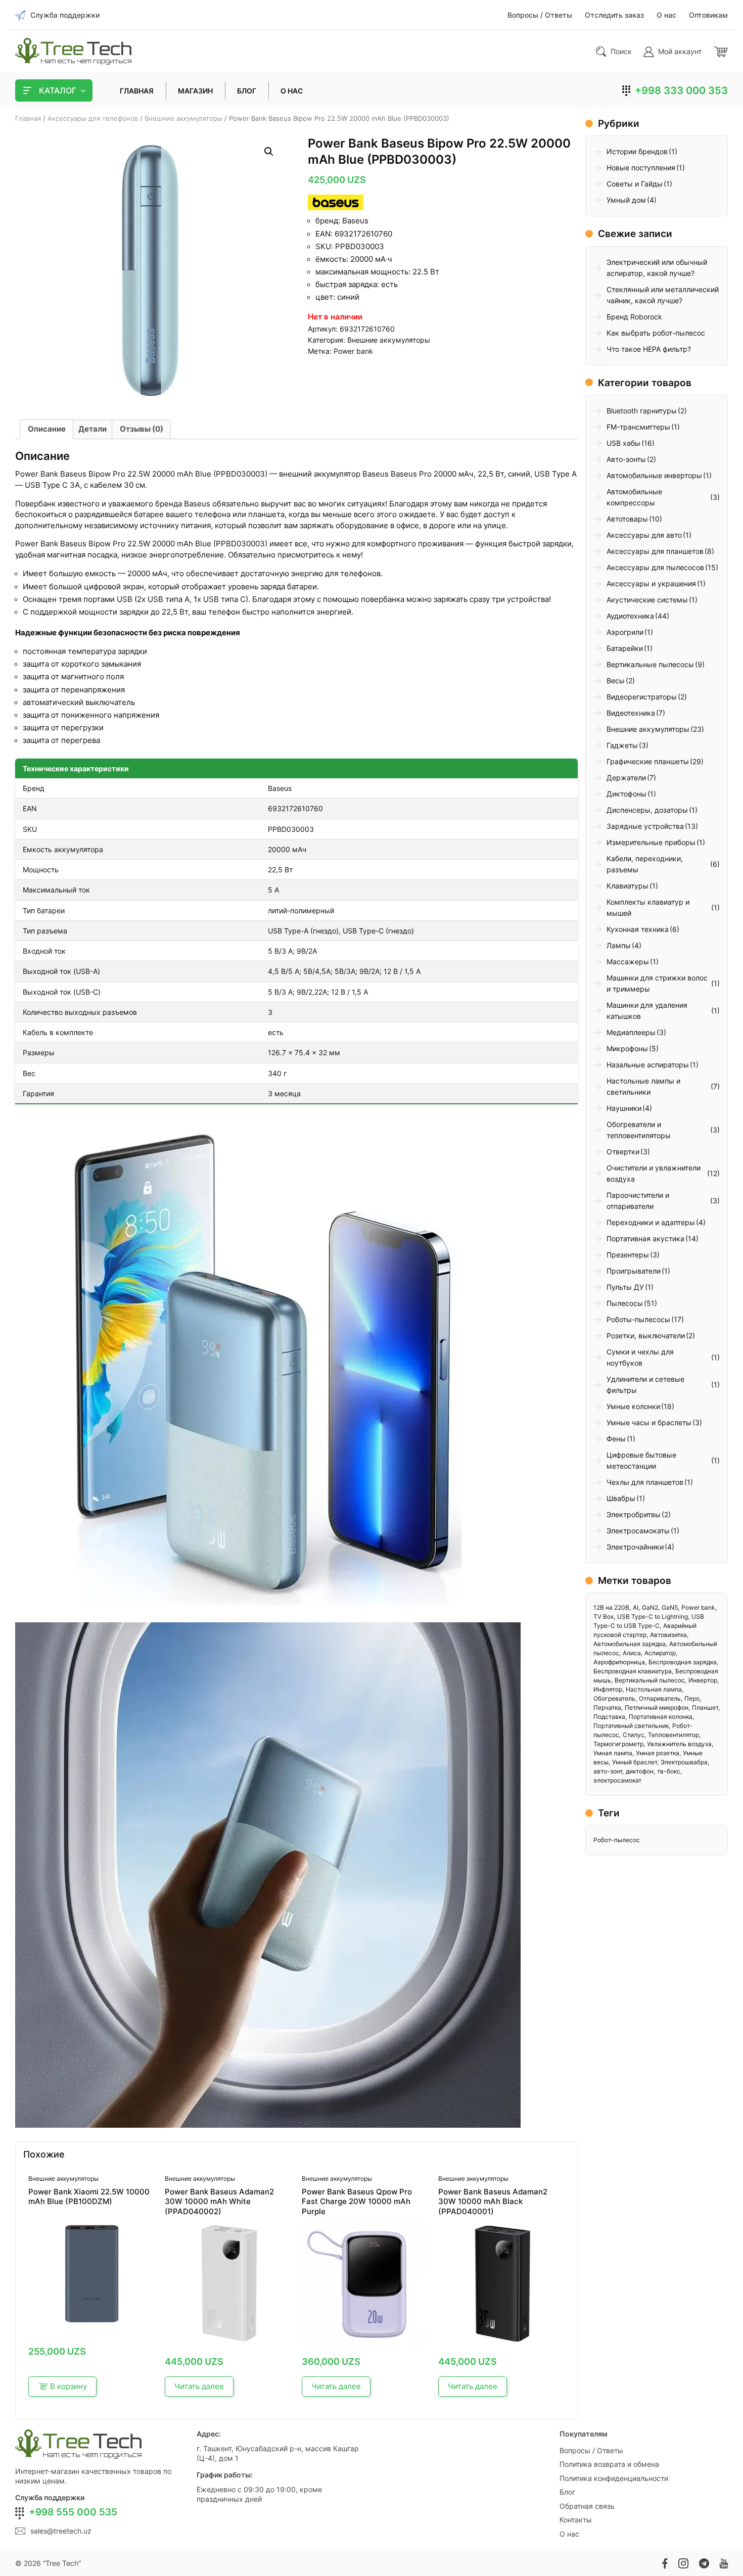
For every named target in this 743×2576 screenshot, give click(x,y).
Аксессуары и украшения (651, 583)
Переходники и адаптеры (651, 1222)
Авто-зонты (626, 459)
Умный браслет (635, 1762)
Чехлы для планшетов (645, 1482)
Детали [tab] (92, 429)
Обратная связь (587, 2506)
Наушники (624, 1108)
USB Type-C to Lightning (653, 1617)
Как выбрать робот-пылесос (656, 333)
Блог (567, 2492)
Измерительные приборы (651, 842)
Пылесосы (625, 1303)
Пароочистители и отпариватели (638, 1201)
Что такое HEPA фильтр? (649, 349)
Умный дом (626, 200)
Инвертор (703, 1680)
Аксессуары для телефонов (93, 118)
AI (636, 1607)
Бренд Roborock (634, 317)
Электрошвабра (684, 1762)
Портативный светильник (631, 1726)
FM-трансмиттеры (638, 427)
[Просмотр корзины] (721, 52)
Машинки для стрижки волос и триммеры (657, 983)
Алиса (632, 1653)
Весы (616, 681)
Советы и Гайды (635, 184)
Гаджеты (622, 745)
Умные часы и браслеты (649, 1422)
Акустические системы (647, 600)
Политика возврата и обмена (609, 2464)
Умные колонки (633, 1406)
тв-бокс (669, 1771)
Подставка (609, 1717)
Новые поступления (641, 168)
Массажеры (628, 962)
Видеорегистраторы (642, 697)
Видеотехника (631, 713)
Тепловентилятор (674, 1735)
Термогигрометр (618, 1744)
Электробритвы (634, 1514)
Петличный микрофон (657, 1707)
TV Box (603, 1617)
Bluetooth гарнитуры (642, 411)
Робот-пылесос (617, 1840)
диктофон (640, 1771)
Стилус (634, 1735)
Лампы (619, 945)
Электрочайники (635, 1547)
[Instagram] (683, 2563)
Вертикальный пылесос (650, 1680)
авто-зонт (608, 1771)
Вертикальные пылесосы (650, 664)
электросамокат (617, 1780)
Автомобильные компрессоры (634, 497)
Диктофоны (626, 794)
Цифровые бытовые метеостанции (641, 1460)
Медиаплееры (631, 1032)
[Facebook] (665, 2563)
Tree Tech (62, 2563)
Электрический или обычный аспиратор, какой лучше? (657, 268)
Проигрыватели (634, 1271)
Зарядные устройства (645, 826)
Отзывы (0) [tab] (142, 429)
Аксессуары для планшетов (655, 551)
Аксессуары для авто (644, 535)
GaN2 (650, 1607)
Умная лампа (613, 1753)
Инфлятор (608, 1689)
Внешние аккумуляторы (183, 118)
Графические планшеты (648, 761)
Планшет (705, 1707)
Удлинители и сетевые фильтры (645, 1385)
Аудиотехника (630, 616)
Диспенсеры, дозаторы (647, 810)
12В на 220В (611, 1607)
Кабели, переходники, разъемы (645, 864)
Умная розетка (658, 1753)
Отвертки (623, 1152)
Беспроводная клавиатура (633, 1671)
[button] (269, 152)
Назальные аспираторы (648, 1065)
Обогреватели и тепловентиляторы (639, 1130)
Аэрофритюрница (619, 1662)
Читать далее (199, 2386)
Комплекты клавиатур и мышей (648, 907)
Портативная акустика (645, 1238)
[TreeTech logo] (73, 51)
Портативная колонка (661, 1717)
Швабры (621, 1498)
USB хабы (623, 443)
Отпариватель (660, 1698)
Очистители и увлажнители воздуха (654, 1173)
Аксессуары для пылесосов (655, 567)
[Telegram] (704, 2563)
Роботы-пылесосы (638, 1319)
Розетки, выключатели (646, 1336)
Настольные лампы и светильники (643, 1086)
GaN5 (670, 1607)
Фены (616, 1439)
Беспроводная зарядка (683, 1662)
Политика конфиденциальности (614, 2478)
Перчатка (607, 1707)
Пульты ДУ (625, 1287)
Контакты (576, 2520)
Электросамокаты (638, 1531)
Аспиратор (660, 1653)
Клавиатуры (628, 886)
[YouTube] (724, 2563)
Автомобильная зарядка (630, 1644)
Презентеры (628, 1255)
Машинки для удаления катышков (647, 1011)
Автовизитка (668, 1635)
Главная (28, 118)
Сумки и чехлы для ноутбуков (640, 1357)
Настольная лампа (654, 1689)
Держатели (626, 778)
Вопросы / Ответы (591, 2450)
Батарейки (625, 648)
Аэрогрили (625, 632)
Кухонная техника (638, 929)
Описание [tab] (47, 429)
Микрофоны (627, 1048)
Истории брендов (637, 151)
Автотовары (627, 519)
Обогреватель (614, 1698)
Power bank (353, 351)
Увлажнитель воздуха (679, 1744)
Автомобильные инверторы (654, 475)
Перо (692, 1698)
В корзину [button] (68, 2386)
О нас (569, 2534)
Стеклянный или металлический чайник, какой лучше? (663, 295)
